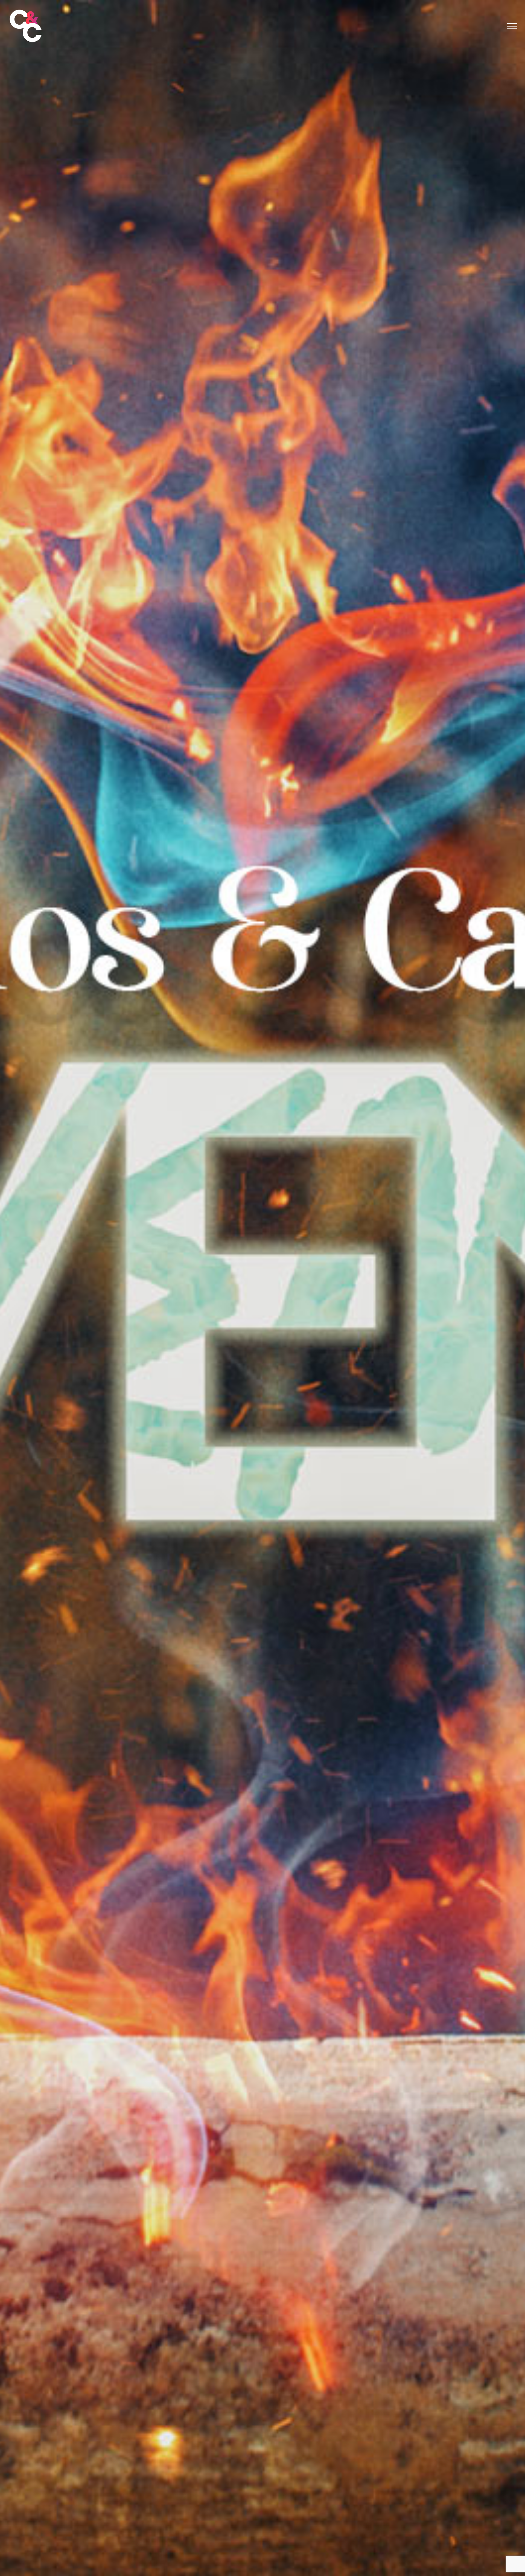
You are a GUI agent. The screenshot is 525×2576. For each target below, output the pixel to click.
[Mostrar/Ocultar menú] (512, 26)
